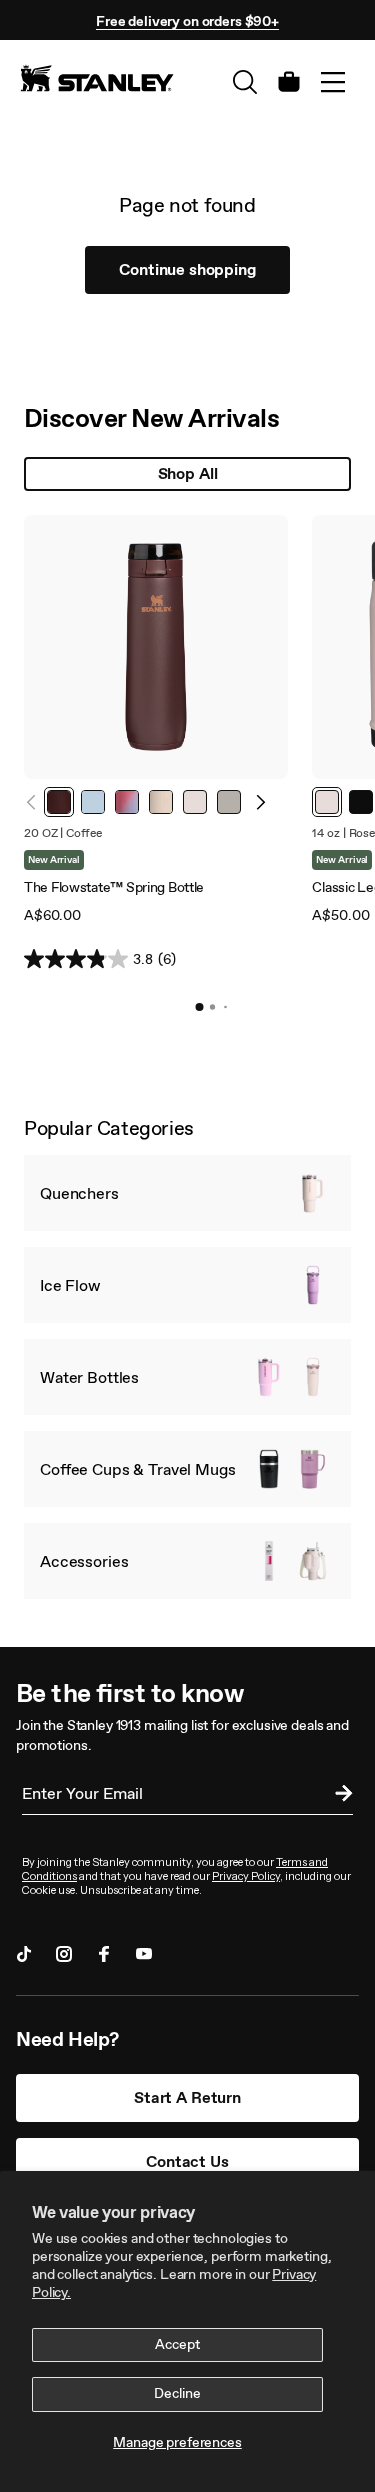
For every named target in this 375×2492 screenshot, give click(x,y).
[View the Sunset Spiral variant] (127, 802)
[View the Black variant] (361, 802)
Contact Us (187, 2161)
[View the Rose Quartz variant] (195, 802)
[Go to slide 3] (225, 1007)
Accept (177, 2344)
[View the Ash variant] (229, 802)
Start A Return (187, 2097)
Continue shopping (187, 269)
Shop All (188, 473)
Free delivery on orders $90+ (187, 21)
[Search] (245, 82)
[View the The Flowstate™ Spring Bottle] (156, 647)
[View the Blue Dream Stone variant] (93, 802)
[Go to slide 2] (212, 1006)
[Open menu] (333, 82)
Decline (177, 2393)
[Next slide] (260, 802)
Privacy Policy (246, 1876)
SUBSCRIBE (339, 1796)
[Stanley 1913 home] (97, 78)
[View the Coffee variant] (59, 802)
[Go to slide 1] (200, 1007)
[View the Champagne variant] (161, 802)
